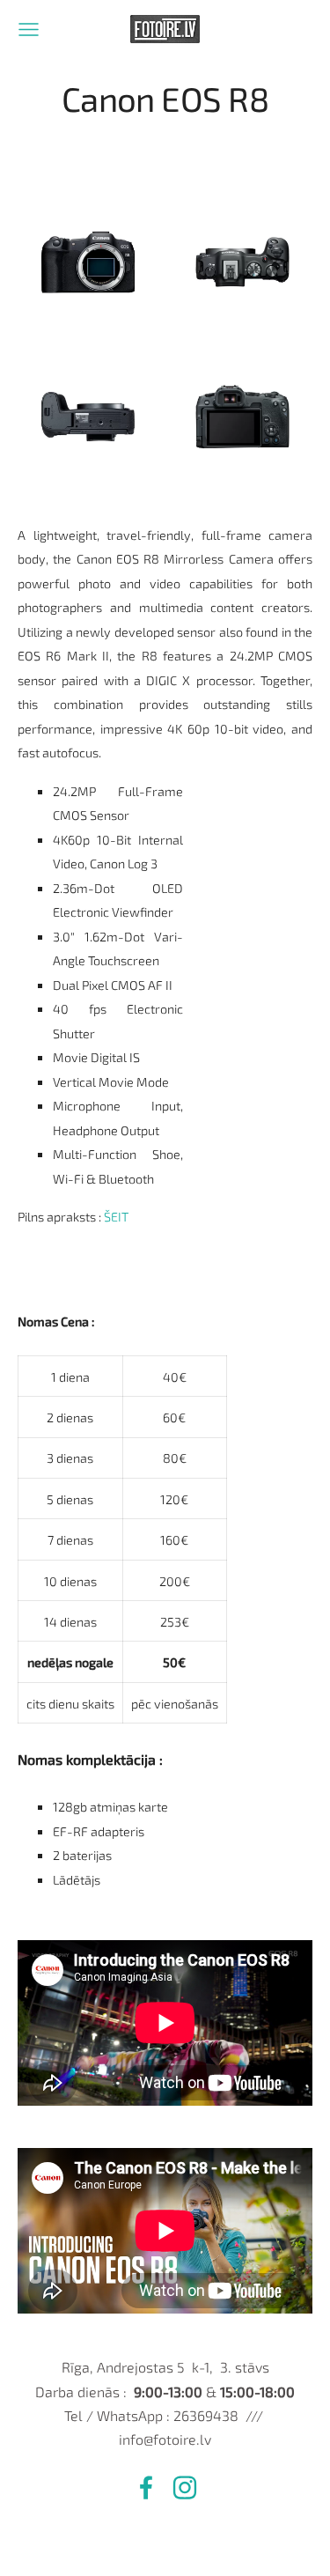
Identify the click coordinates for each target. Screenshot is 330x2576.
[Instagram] (185, 2487)
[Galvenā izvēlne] (29, 30)
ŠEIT (116, 1217)
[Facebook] (146, 2487)
